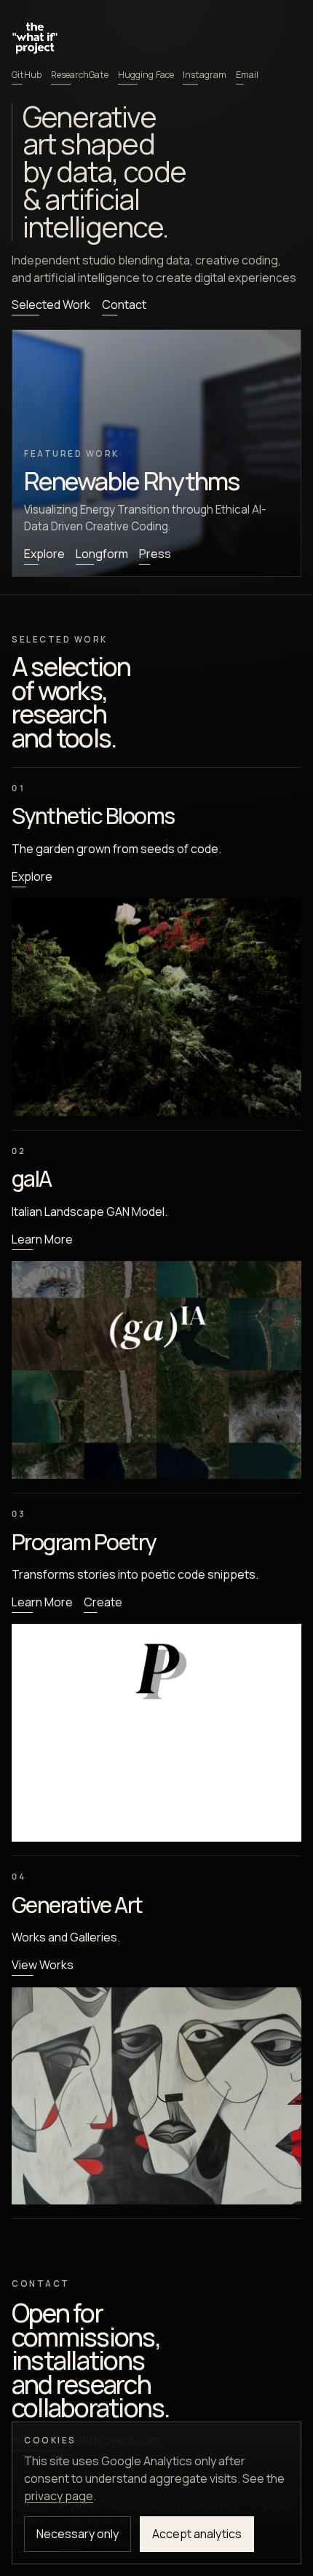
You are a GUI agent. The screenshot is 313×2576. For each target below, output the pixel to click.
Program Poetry (84, 1542)
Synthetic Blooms (93, 816)
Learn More (42, 1239)
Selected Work (51, 305)
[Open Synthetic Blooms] (156, 1007)
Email (247, 75)
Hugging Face (146, 75)
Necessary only (78, 2534)
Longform (102, 554)
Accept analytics (197, 2534)
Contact (124, 305)
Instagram (205, 75)
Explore (44, 554)
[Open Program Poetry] (156, 1733)
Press (155, 554)
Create (103, 1602)
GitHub (27, 75)
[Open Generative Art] (156, 2096)
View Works (43, 1965)
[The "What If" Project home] (35, 37)
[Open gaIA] (156, 1370)
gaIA (32, 1178)
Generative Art (77, 1905)
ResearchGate (80, 75)
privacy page (59, 2496)
